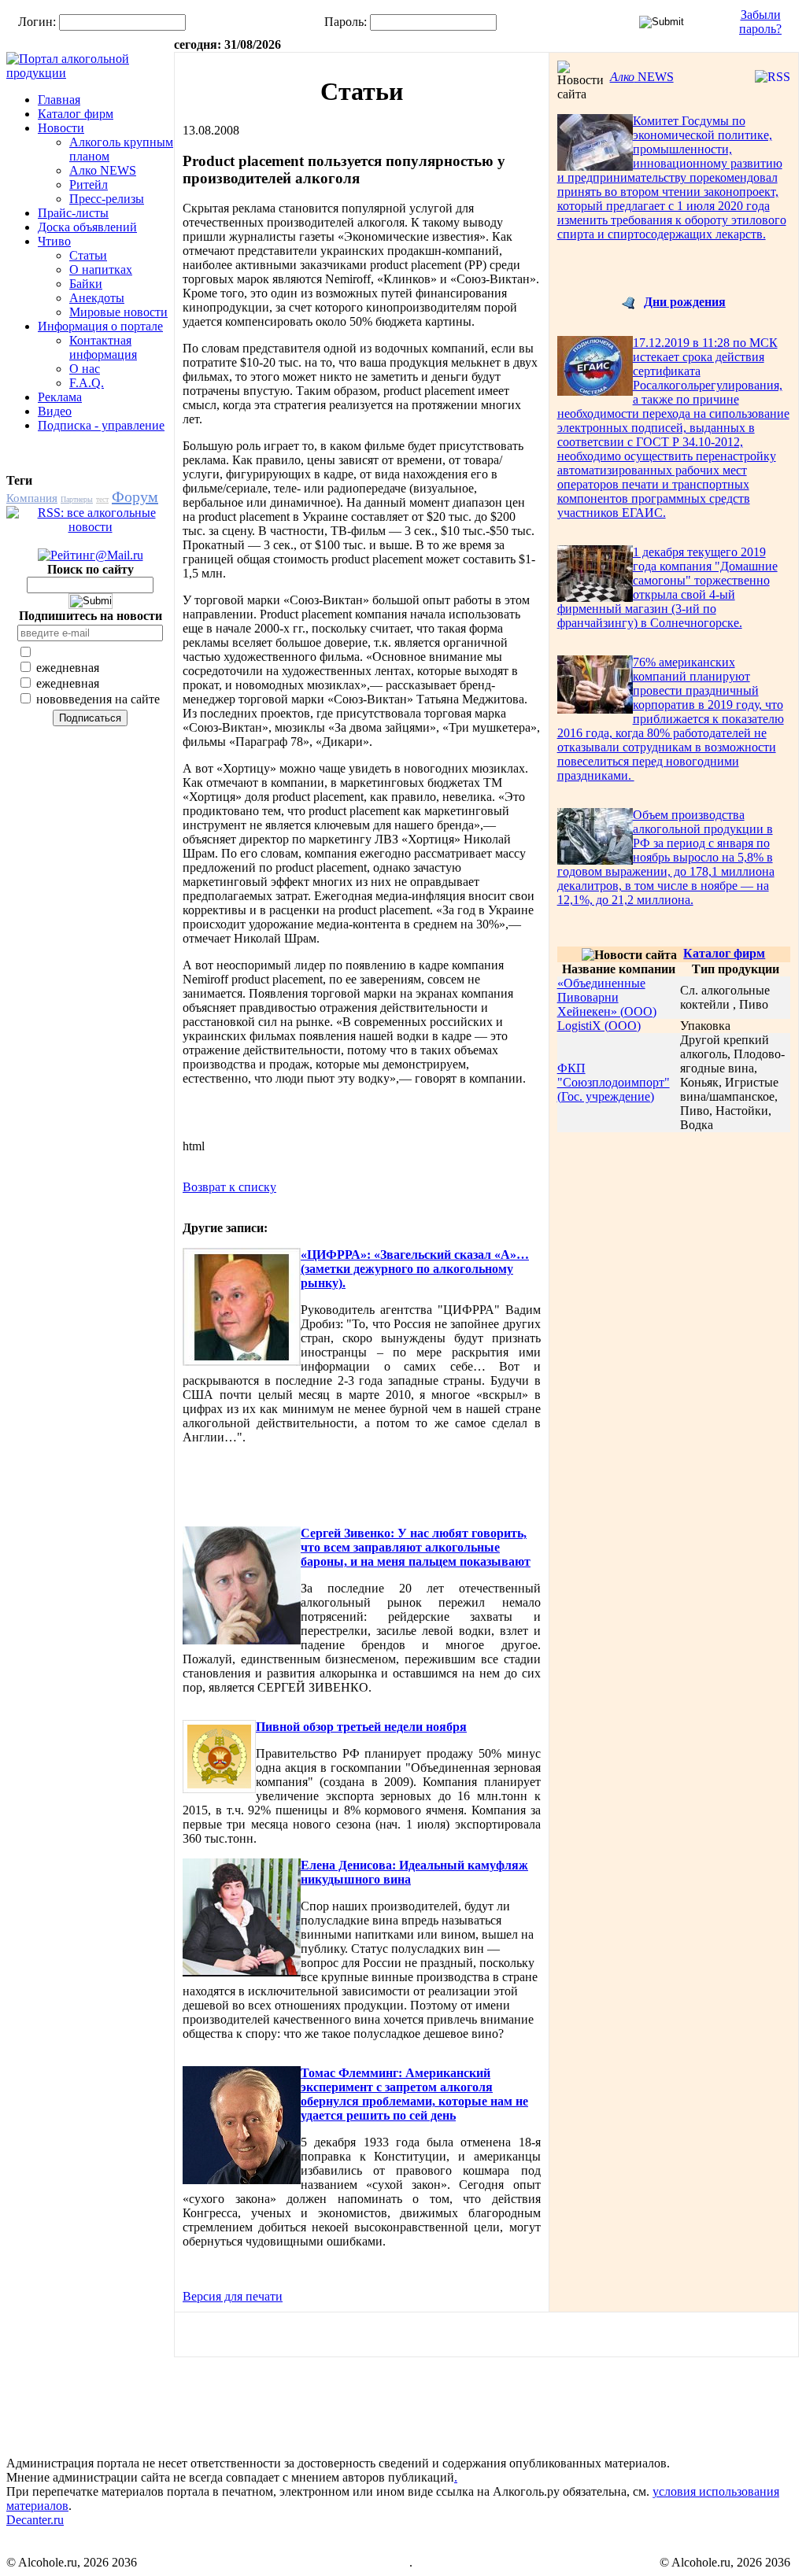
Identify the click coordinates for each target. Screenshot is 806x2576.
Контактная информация (103, 347)
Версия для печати (233, 2296)
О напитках (101, 269)
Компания (32, 498)
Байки (86, 284)
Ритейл (89, 185)
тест (102, 499)
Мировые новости (118, 312)
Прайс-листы (73, 213)
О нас (85, 369)
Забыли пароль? (760, 22)
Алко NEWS (103, 170)
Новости (61, 128)
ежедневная (66, 668)
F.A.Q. (87, 383)
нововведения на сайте (96, 699)
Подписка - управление (101, 425)
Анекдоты (97, 298)
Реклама (60, 397)
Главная (59, 100)
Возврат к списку (229, 1187)
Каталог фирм (76, 114)
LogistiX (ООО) (599, 1026)
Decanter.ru (35, 2520)
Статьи (88, 255)
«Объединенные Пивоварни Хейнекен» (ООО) (607, 997)
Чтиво (54, 241)
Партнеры (77, 499)
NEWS (642, 77)
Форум (135, 496)
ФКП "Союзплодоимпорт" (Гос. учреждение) (614, 1082)
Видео (55, 411)
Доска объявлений (87, 227)
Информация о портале (100, 326)
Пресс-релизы (107, 199)
